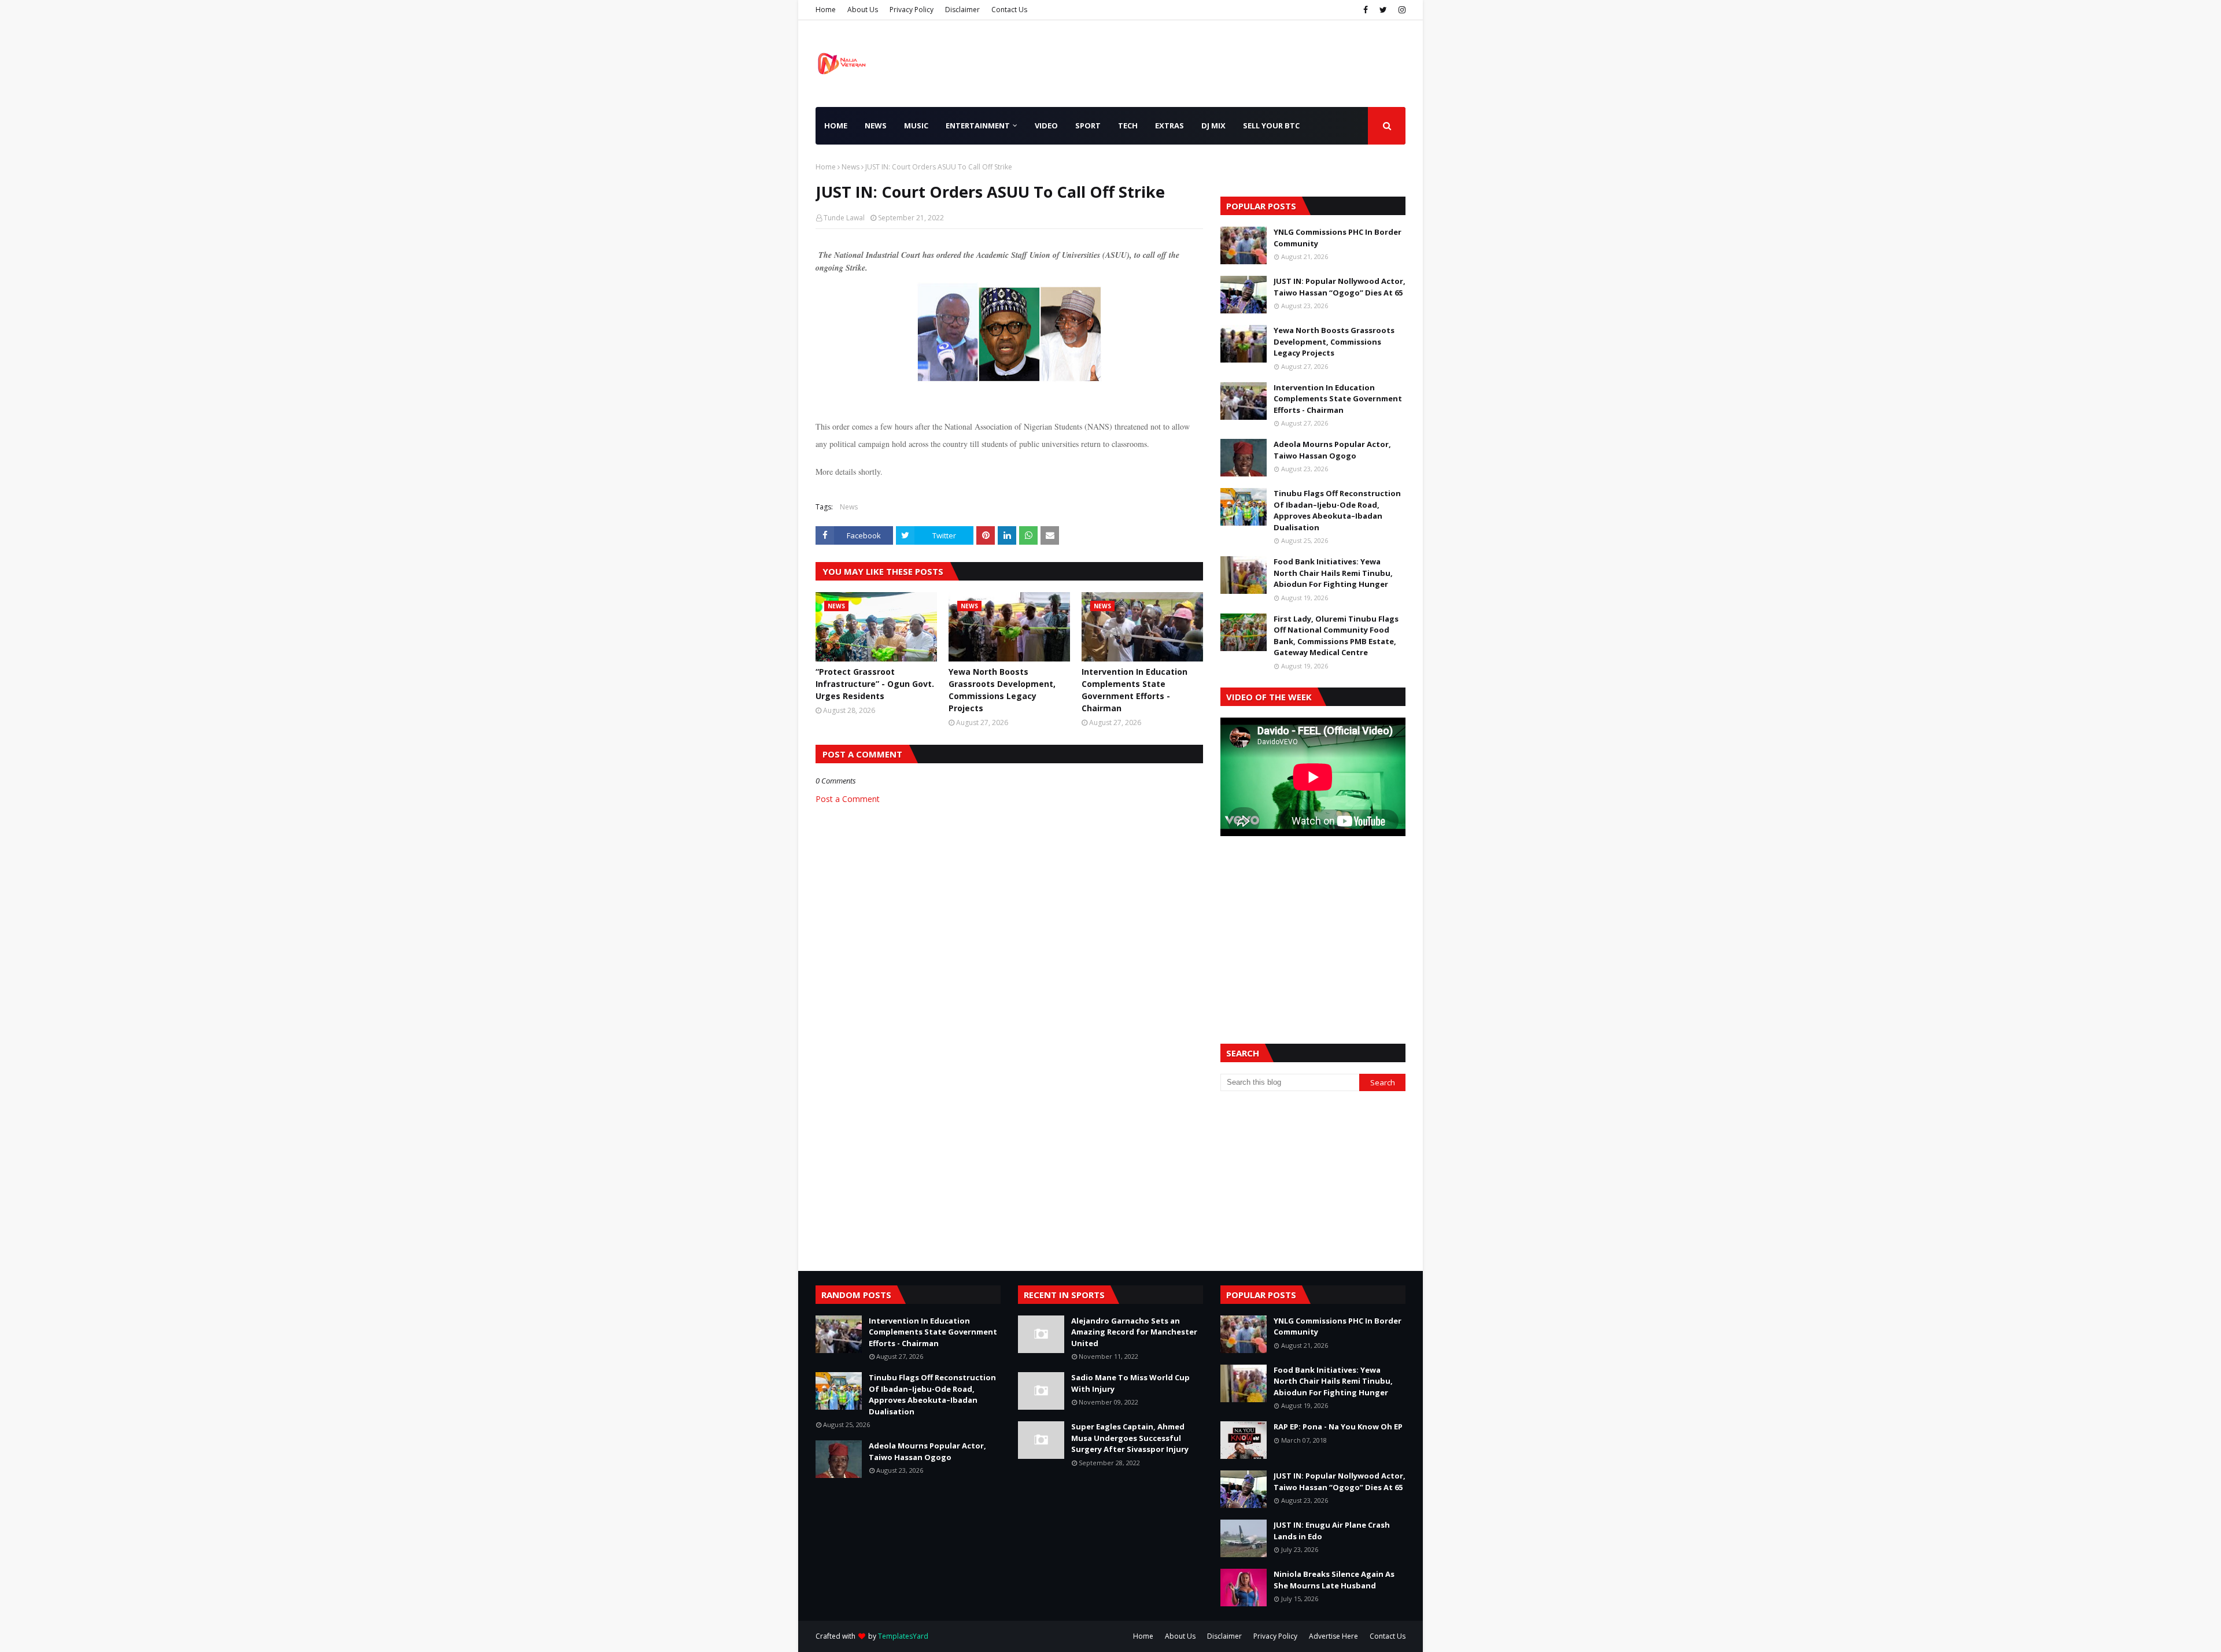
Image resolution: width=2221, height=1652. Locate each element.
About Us (863, 10)
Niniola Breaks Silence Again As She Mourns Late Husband (1334, 1580)
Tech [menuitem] (1128, 125)
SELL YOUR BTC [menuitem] (1271, 125)
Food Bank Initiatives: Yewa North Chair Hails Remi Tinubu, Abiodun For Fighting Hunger (1333, 573)
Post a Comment (848, 799)
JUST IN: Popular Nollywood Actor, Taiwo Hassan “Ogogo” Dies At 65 (1340, 287)
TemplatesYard (903, 1636)
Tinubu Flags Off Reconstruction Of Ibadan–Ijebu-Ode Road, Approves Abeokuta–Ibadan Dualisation (1337, 510)
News (851, 167)
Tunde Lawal (844, 218)
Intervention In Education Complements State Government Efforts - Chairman (1135, 690)
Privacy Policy (912, 10)
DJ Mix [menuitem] (1213, 125)
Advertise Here (1333, 1636)
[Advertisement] (1313, 926)
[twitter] (1383, 10)
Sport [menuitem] (1088, 125)
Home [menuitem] (836, 125)
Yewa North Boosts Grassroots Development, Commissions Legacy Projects (1002, 690)
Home (826, 10)
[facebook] (1366, 10)
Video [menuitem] (1046, 125)
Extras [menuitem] (1169, 125)
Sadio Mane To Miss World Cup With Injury (1130, 1383)
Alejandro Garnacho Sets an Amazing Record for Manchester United (1134, 1332)
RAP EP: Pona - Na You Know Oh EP (1338, 1426)
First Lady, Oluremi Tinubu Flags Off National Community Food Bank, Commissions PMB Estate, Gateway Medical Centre (1336, 636)
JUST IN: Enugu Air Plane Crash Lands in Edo (1332, 1531)
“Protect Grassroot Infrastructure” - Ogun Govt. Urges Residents (875, 684)
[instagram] (1401, 10)
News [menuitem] (876, 125)
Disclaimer (962, 10)
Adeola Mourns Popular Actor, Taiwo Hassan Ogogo (1332, 450)
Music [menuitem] (916, 125)
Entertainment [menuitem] (978, 125)
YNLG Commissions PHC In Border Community (1338, 238)
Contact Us (1009, 10)
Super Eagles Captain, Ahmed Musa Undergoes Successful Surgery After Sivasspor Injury (1130, 1438)
